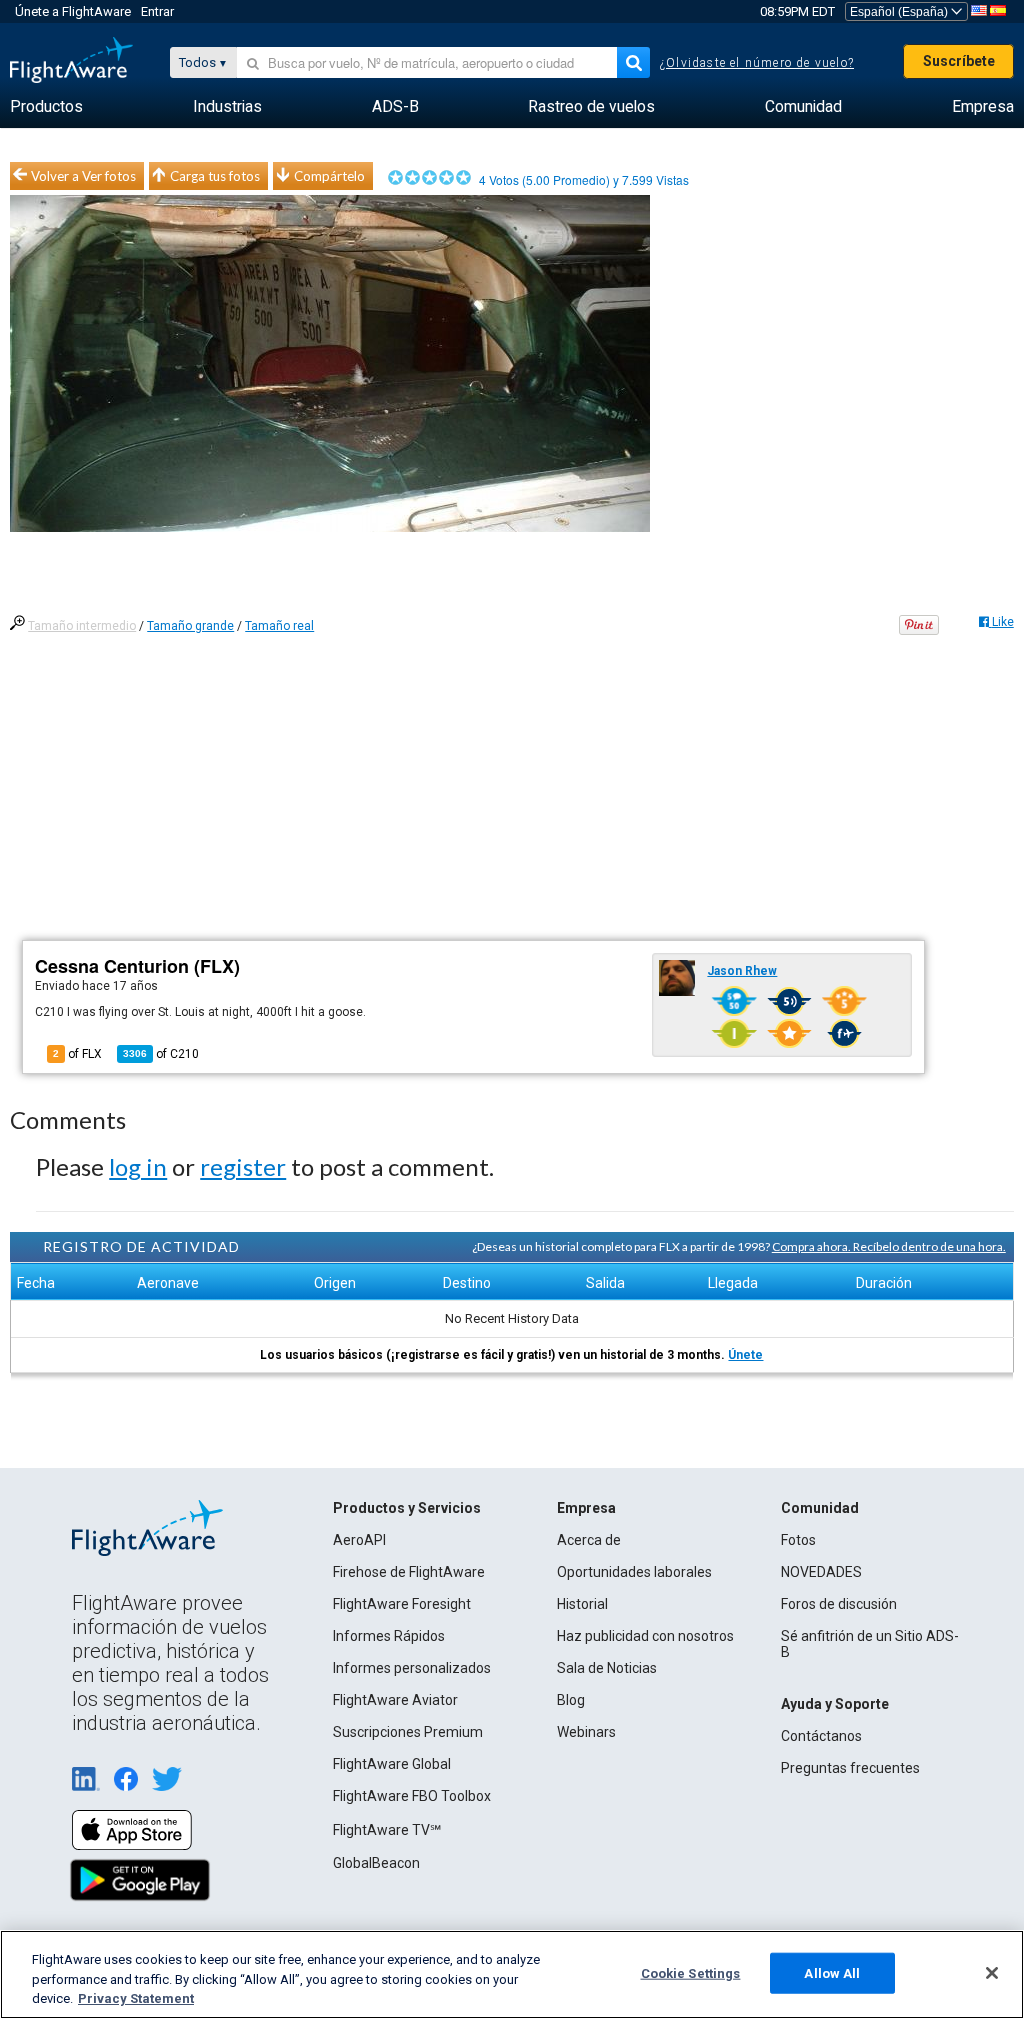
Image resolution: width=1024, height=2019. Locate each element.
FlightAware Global (392, 1764)
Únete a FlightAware (73, 11)
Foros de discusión (839, 1604)
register (243, 1166)
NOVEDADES (821, 1572)
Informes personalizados (412, 1668)
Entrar (157, 11)
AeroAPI (359, 1540)
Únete (745, 1355)
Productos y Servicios (407, 1508)
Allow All (832, 1972)
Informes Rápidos (389, 1636)
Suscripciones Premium (408, 1732)
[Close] (992, 1973)
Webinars (586, 1732)
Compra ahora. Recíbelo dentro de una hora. (889, 1246)
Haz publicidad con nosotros (645, 1636)
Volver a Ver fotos (83, 176)
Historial (582, 1604)
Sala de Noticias (607, 1668)
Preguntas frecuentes (850, 1768)
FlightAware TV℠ (387, 1830)
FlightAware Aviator (395, 1700)
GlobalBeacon (376, 1863)
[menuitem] (46, 107)
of (161, 1054)
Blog (571, 1700)
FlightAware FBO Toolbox (412, 1796)
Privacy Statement (136, 1998)
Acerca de (589, 1540)
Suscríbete (959, 61)
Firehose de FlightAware (409, 1572)
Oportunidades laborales (634, 1572)
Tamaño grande (190, 626)
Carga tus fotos (215, 176)
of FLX (77, 1054)
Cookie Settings (691, 1972)
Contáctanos (821, 1736)
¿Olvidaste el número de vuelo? (757, 63)
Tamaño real (279, 626)
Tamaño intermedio (82, 626)
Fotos (798, 1540)
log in (138, 1166)
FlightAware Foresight (402, 1604)
